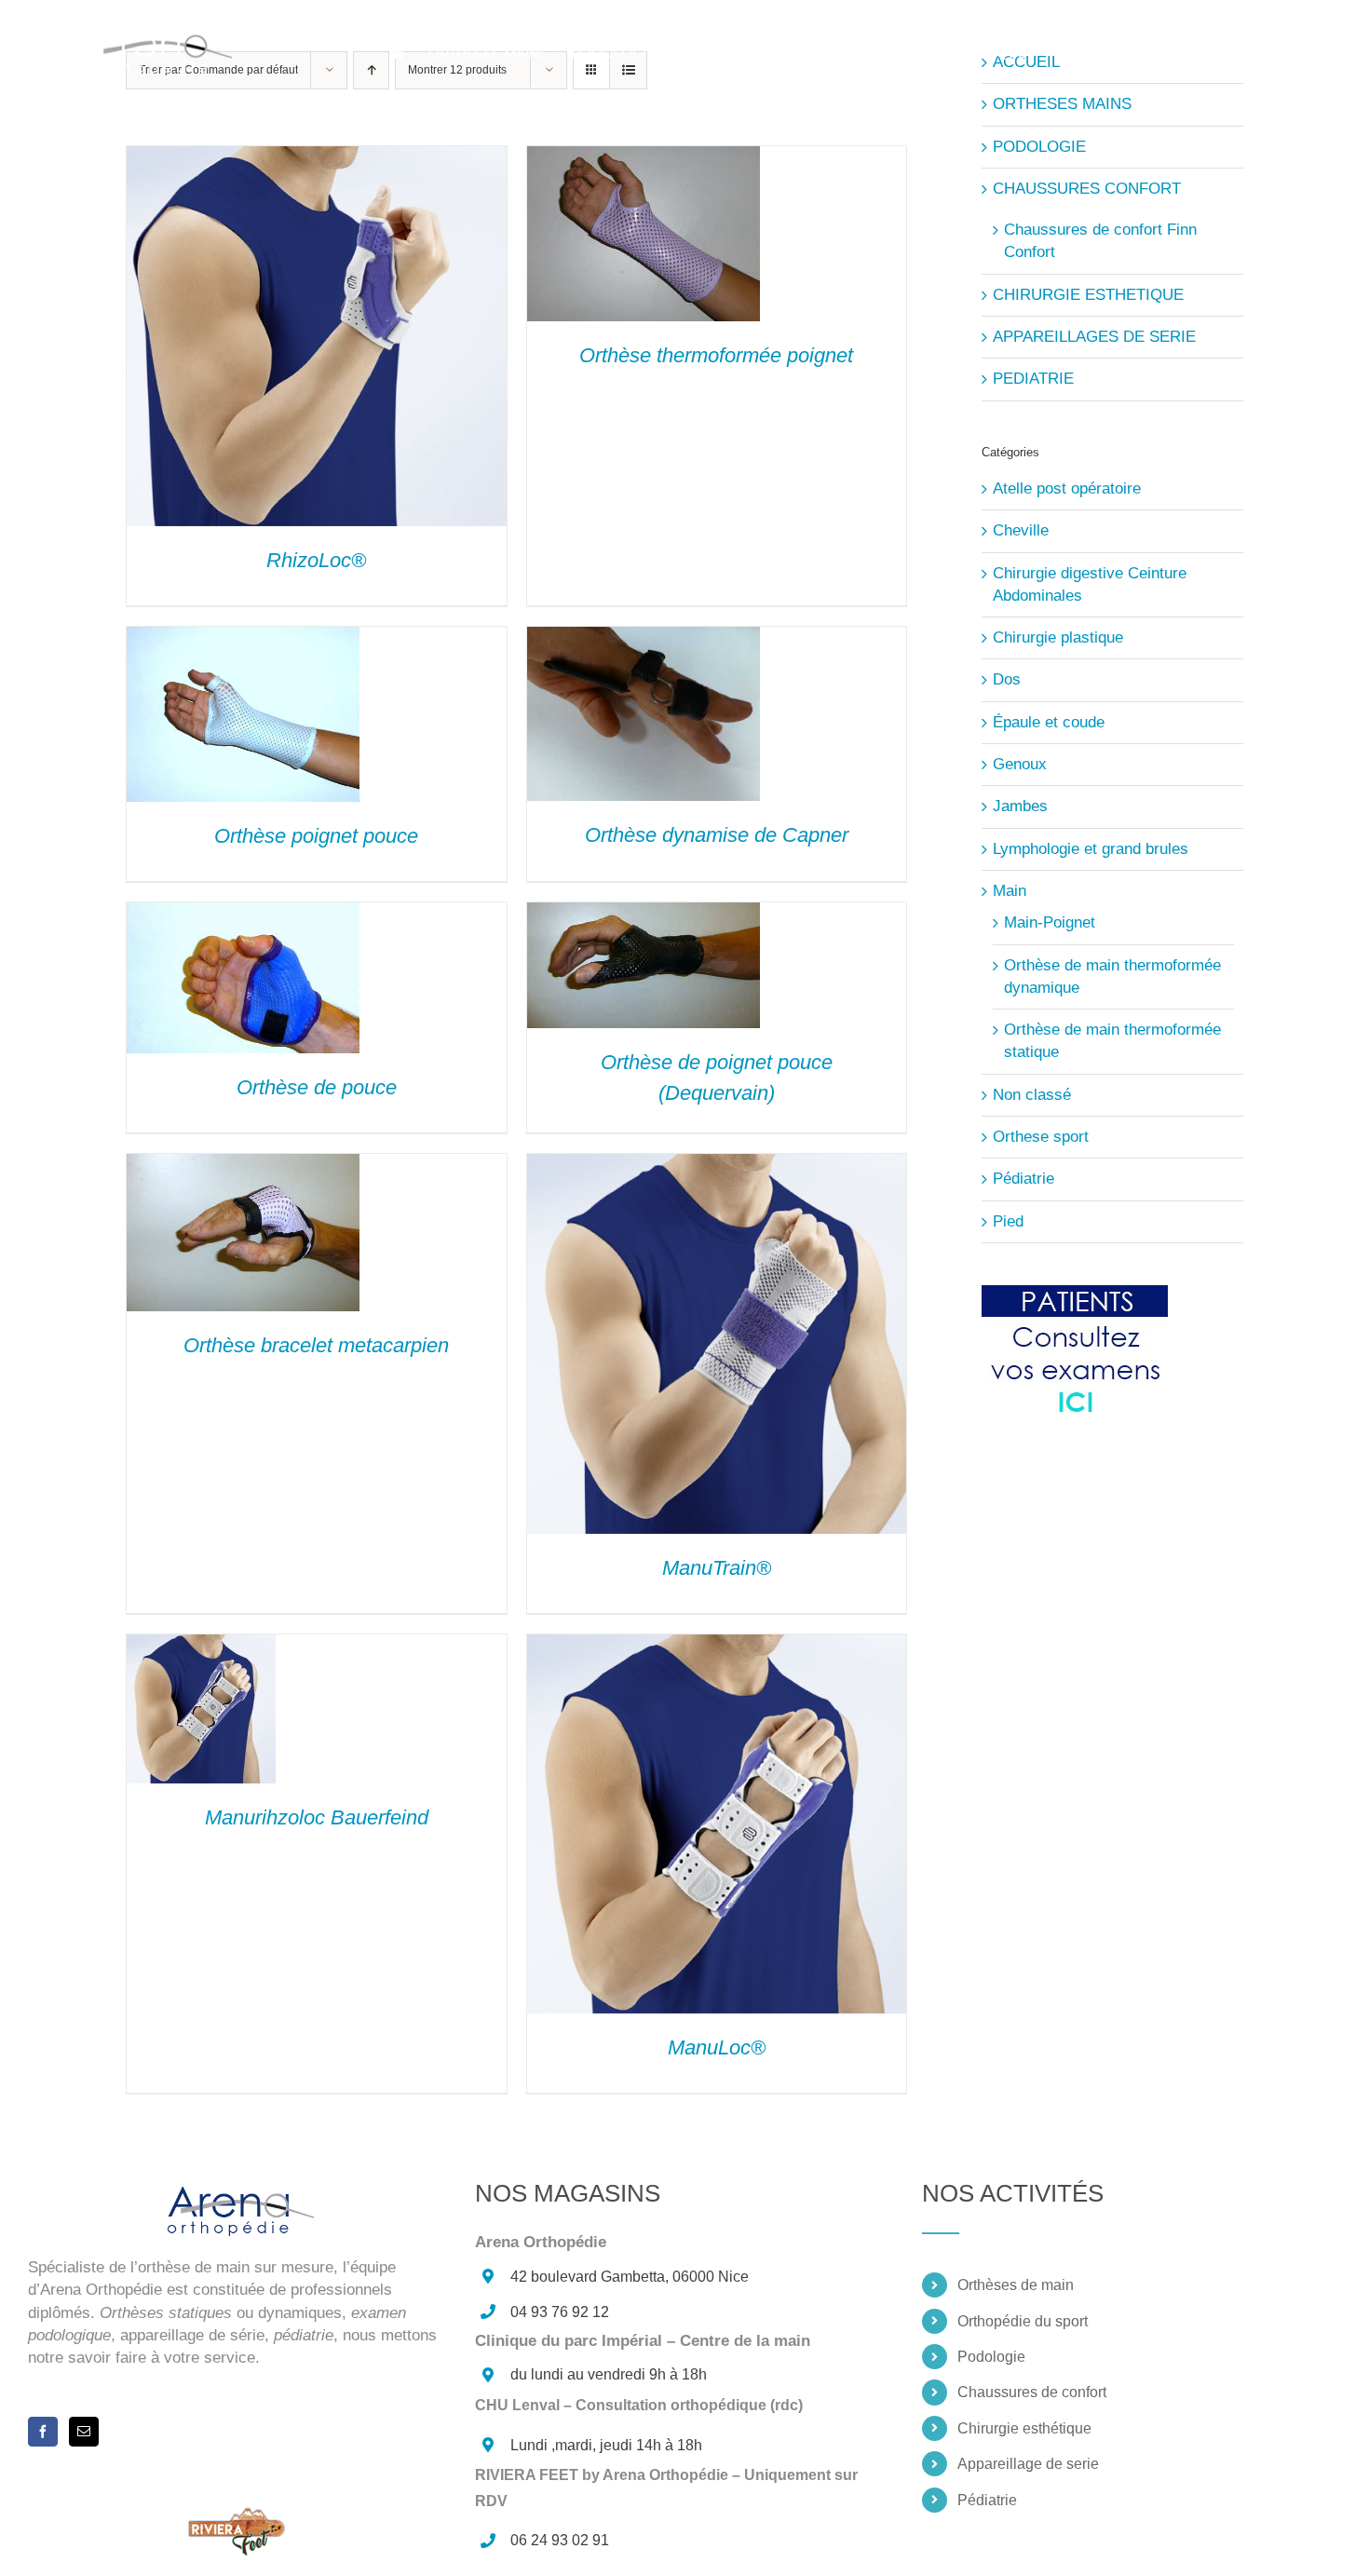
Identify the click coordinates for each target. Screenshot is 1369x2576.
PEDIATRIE (1033, 379)
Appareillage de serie (1028, 2464)
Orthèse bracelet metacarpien (316, 1345)
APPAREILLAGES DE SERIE (1094, 337)
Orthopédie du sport (1023, 2321)
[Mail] (84, 2432)
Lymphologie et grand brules (1091, 849)
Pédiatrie (1023, 1179)
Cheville (1021, 530)
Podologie (991, 2357)
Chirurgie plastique (1058, 637)
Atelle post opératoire (1067, 488)
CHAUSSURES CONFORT (1087, 189)
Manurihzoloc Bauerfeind (317, 1817)
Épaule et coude (1049, 722)
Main (1010, 891)
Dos (1007, 679)
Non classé (1032, 1095)
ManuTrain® (717, 1568)
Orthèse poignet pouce (316, 836)
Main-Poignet (1050, 922)
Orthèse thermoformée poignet (716, 355)
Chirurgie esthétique (1024, 2428)
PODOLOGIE (1039, 147)
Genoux (1020, 764)
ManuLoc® (717, 2047)
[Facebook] (43, 2432)
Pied (1008, 1221)
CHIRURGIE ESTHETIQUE (1088, 295)
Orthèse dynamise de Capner (717, 835)
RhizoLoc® (316, 560)
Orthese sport (1041, 1137)
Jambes (1020, 806)
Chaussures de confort (1032, 2392)
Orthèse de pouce (317, 1087)
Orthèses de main (1016, 2285)
